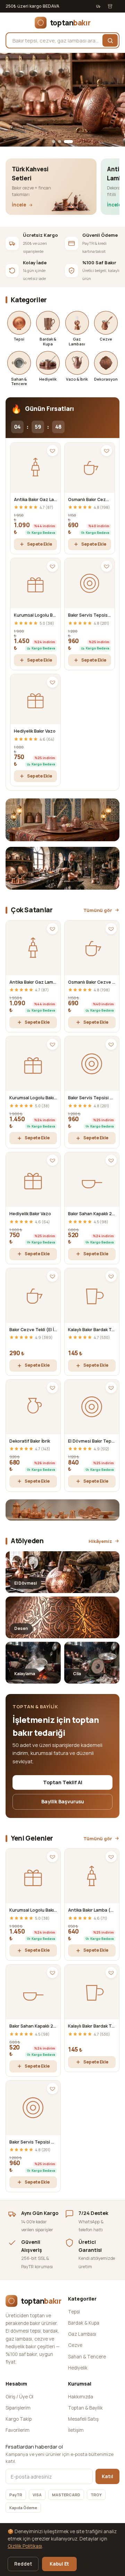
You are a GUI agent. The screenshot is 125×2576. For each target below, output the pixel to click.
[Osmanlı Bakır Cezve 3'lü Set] (90, 468)
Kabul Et (59, 2564)
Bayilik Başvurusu (63, 1801)
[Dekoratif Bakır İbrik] (33, 1407)
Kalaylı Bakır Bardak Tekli (92, 1330)
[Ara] (110, 40)
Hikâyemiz (100, 1541)
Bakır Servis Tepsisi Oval (90, 615)
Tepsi (74, 2312)
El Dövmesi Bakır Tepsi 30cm (92, 1441)
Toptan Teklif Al (63, 1782)
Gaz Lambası (82, 2334)
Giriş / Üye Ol (19, 2397)
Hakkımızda (81, 2397)
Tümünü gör (98, 910)
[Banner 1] (54, 142)
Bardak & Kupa (84, 2323)
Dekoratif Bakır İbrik (30, 1441)
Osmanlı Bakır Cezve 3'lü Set (90, 499)
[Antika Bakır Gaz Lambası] (35, 468)
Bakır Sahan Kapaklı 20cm (92, 1214)
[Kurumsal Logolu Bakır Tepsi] (35, 583)
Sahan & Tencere (87, 2357)
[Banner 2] (60, 142)
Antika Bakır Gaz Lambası (35, 499)
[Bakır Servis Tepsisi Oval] (90, 583)
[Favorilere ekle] (52, 451)
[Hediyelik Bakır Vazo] (35, 699)
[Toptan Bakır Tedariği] (62, 100)
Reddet (23, 2564)
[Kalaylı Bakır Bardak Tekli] (92, 1295)
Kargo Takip (19, 2419)
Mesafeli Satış (83, 2419)
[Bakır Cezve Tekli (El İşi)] (33, 1295)
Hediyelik (78, 2368)
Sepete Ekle (40, 544)
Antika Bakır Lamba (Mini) (92, 1910)
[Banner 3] (68, 142)
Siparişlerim (18, 2408)
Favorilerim (18, 2430)
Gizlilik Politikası (25, 2546)
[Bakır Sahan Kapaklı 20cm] (92, 1180)
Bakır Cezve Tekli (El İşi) (33, 1330)
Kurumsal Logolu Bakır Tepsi (35, 615)
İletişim (76, 2430)
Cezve (75, 2345)
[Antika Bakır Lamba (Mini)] (92, 1876)
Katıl (107, 2476)
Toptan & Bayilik (85, 2408)
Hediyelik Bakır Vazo (35, 731)
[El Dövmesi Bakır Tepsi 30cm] (92, 1407)
